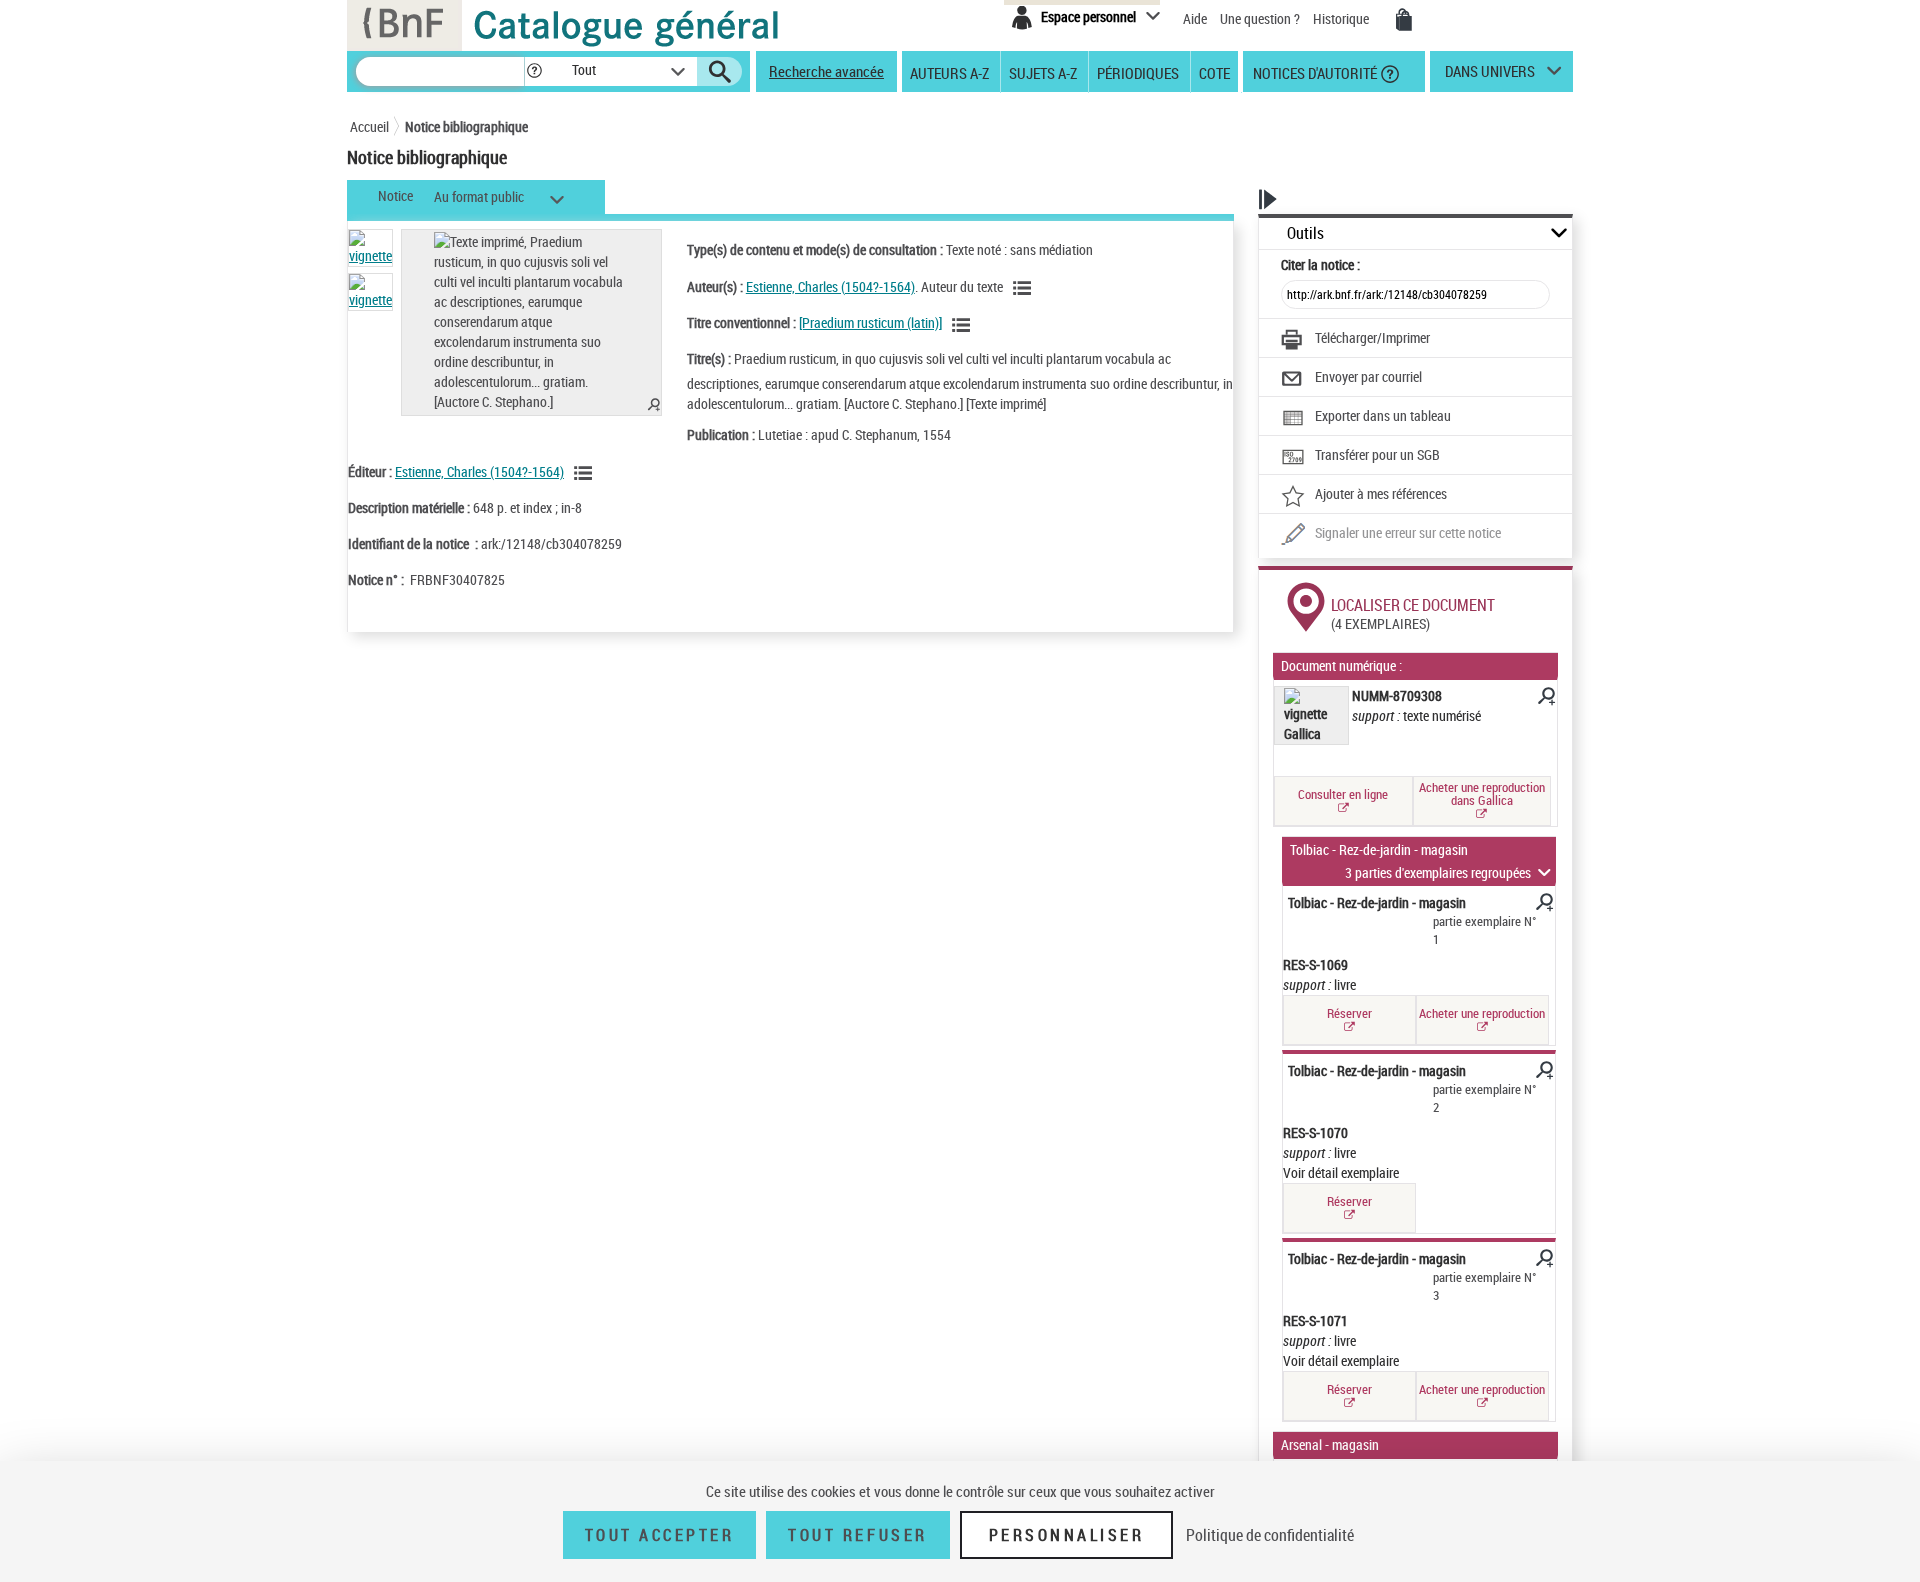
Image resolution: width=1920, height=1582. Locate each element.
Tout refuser (857, 1535)
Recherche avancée (826, 71)
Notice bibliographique (466, 126)
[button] (534, 71)
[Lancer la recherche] (720, 72)
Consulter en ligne (1343, 794)
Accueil (369, 126)
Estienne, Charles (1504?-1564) (830, 286)
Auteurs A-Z (949, 72)
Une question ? (1261, 18)
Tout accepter (660, 1535)
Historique (1342, 18)
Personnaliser (1067, 1535)
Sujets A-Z (1043, 72)
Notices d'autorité (1313, 72)
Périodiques (1138, 72)
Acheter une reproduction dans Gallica (1482, 793)
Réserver (1349, 1013)
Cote (1214, 72)
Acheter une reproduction (1482, 1013)
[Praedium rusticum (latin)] (870, 322)
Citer (1320, 264)
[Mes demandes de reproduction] (1404, 20)
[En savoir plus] (1545, 699)
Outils (1305, 233)
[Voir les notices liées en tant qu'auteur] (1025, 288)
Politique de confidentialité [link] (1270, 1535)
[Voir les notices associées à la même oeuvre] (964, 325)
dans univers (1490, 76)
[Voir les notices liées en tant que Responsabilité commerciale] (586, 473)
